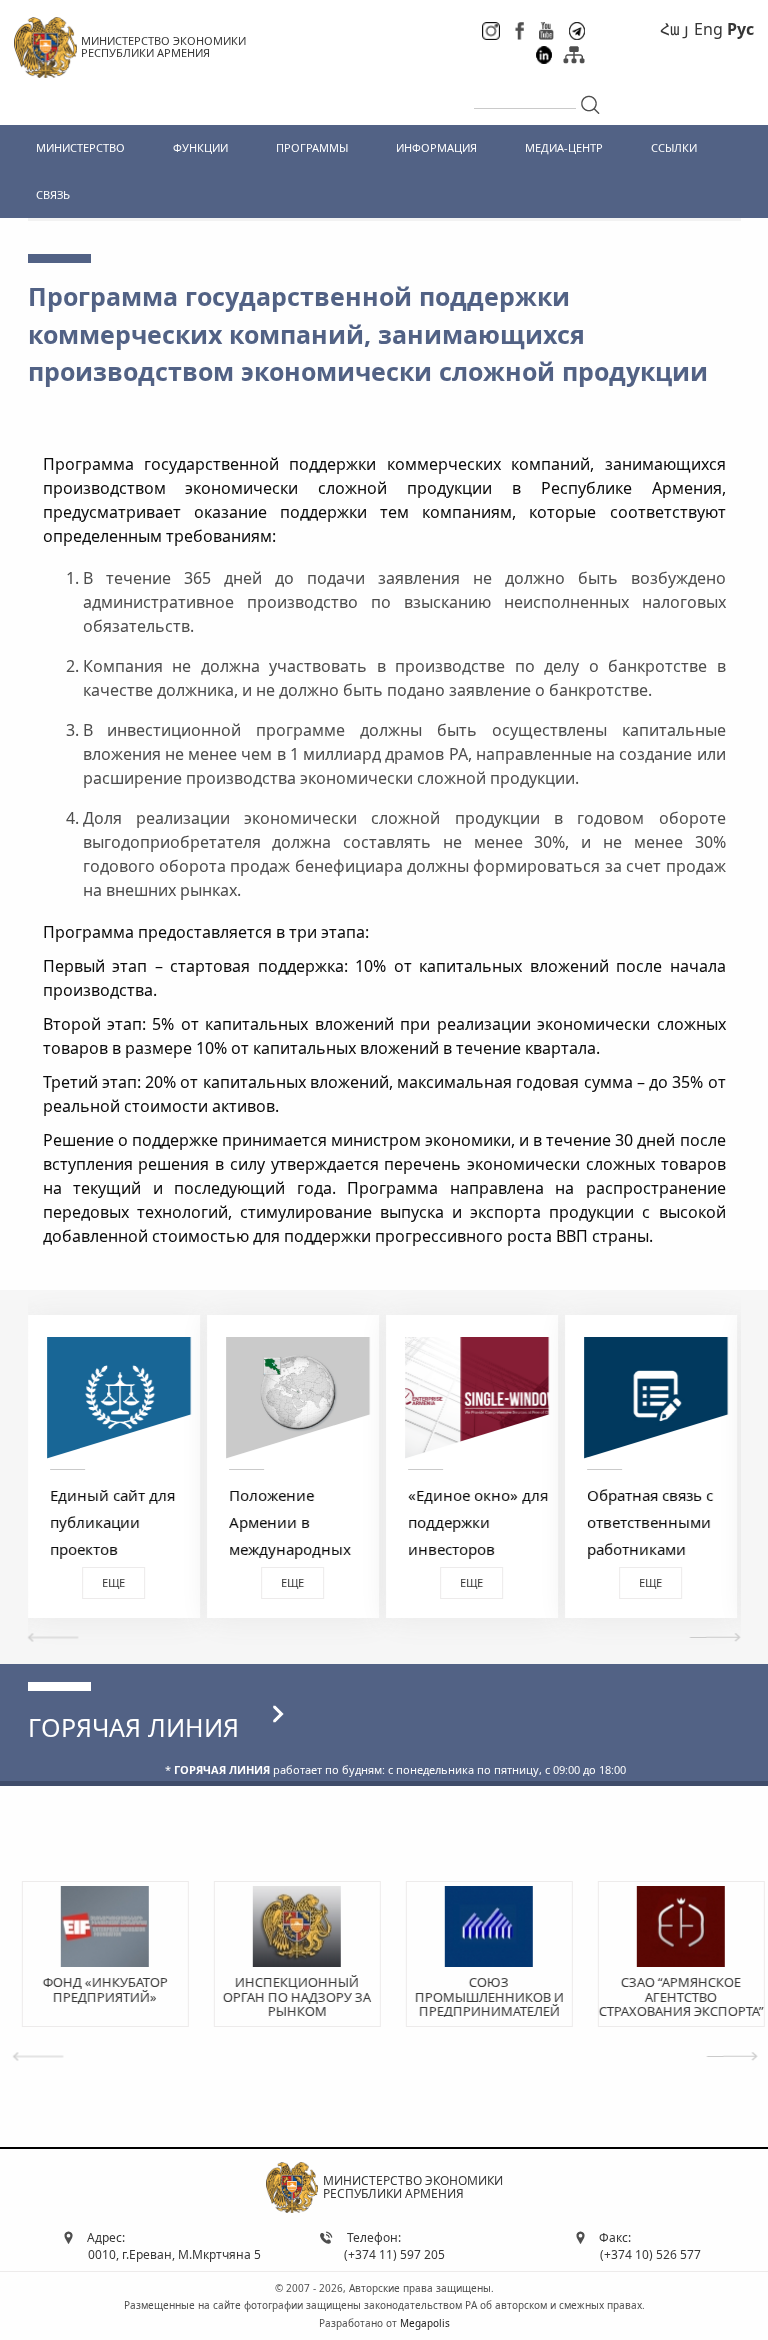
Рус (740, 29)
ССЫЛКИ (674, 147)
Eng (708, 29)
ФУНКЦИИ (200, 147)
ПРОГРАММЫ (312, 147)
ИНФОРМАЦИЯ (436, 147)
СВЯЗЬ (53, 194)
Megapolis (425, 2323)
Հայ (675, 29)
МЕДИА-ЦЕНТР (564, 147)
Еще (113, 1582)
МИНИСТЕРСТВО (80, 147)
